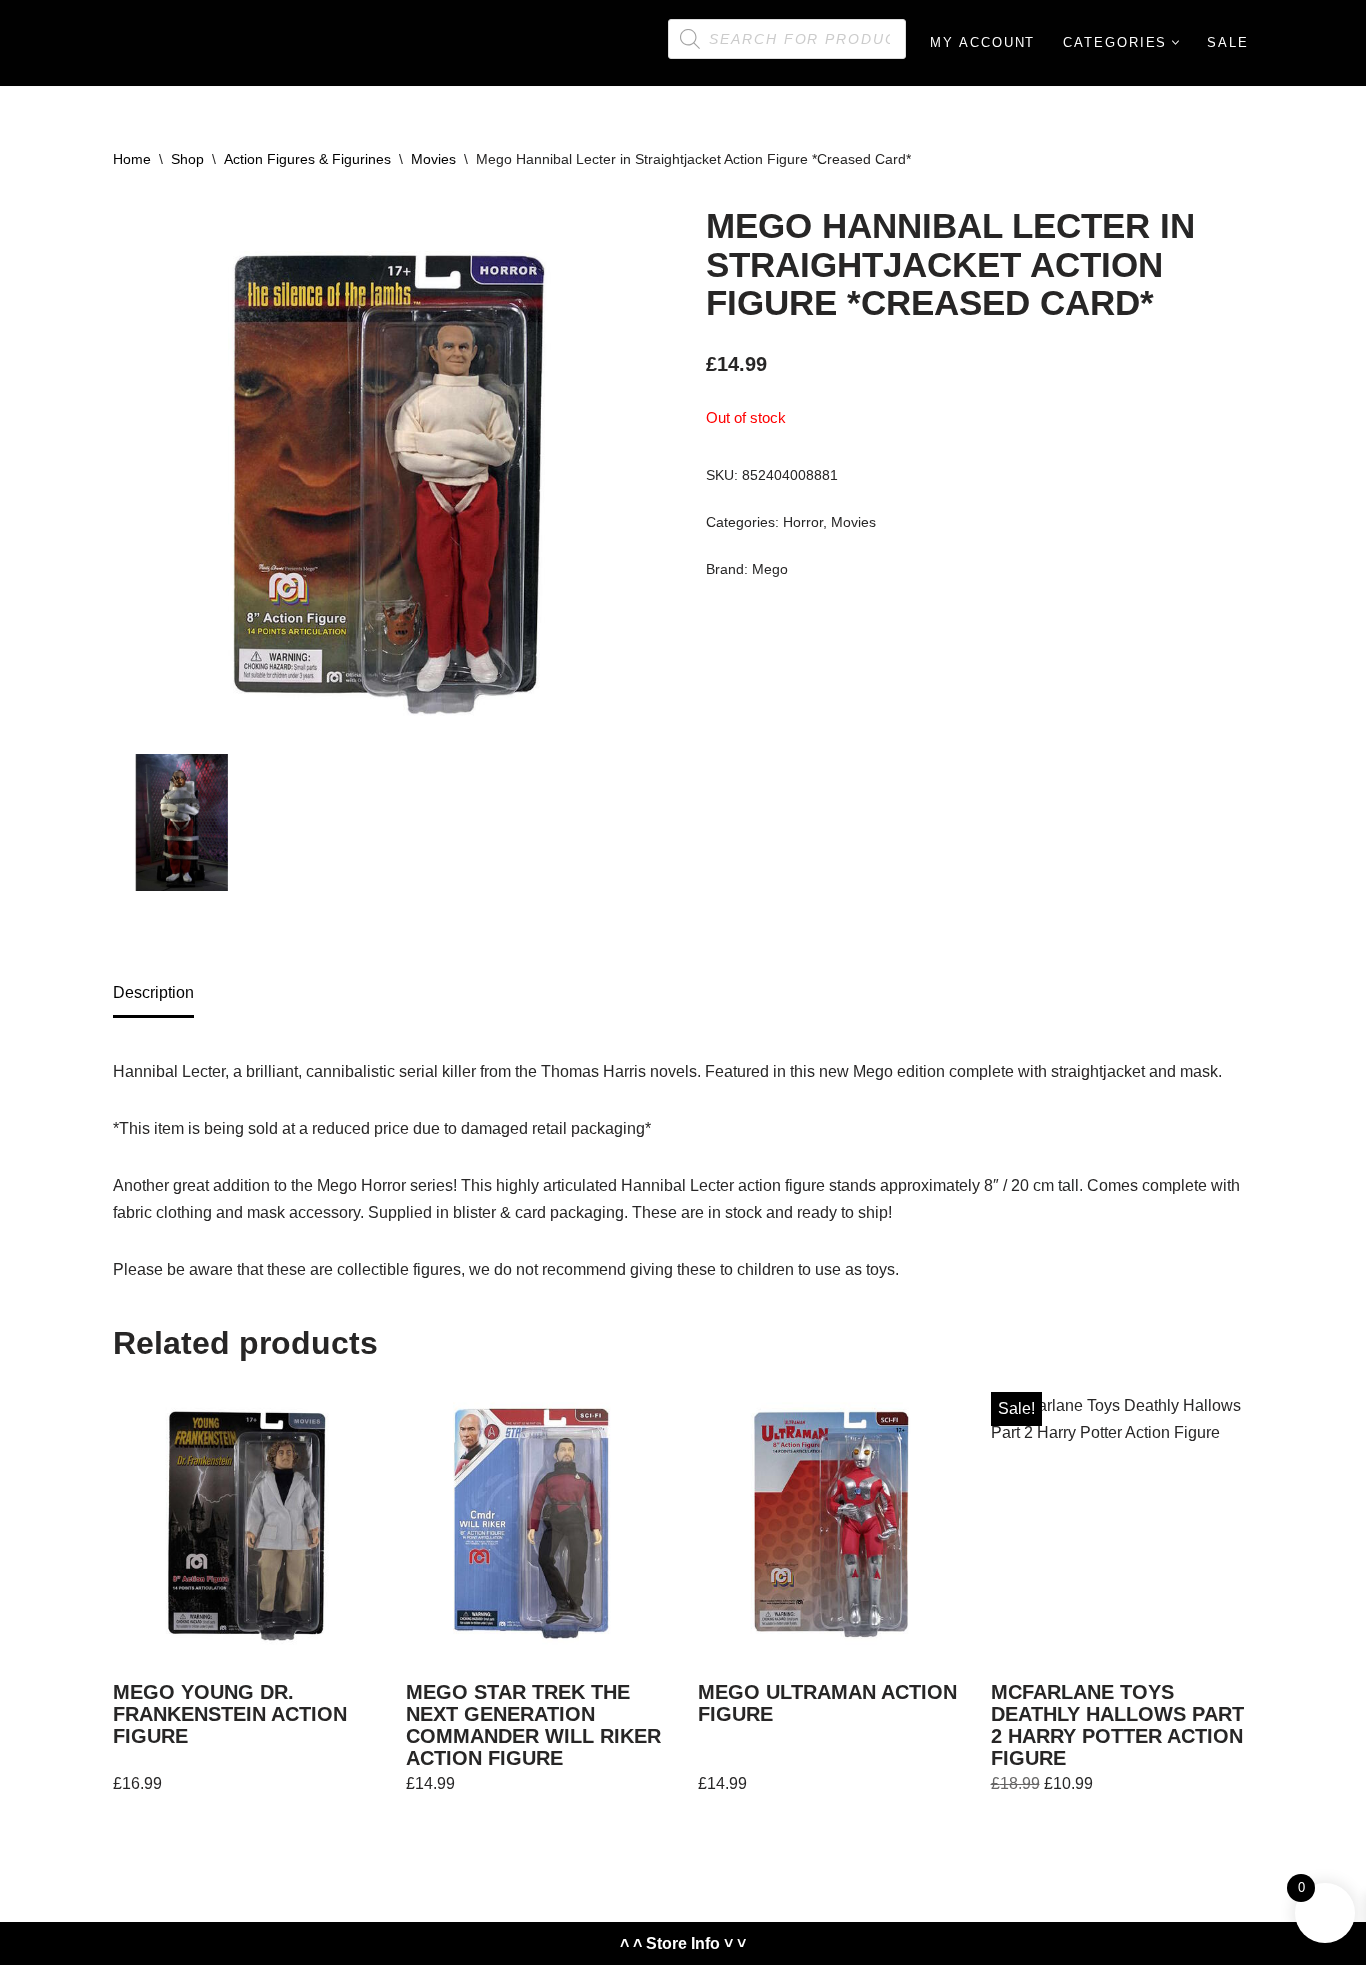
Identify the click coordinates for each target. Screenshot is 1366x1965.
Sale (1228, 42)
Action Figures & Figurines (307, 159)
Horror (803, 522)
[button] (1175, 42)
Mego (770, 569)
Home (132, 159)
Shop (187, 159)
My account (982, 42)
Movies (433, 159)
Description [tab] (153, 992)
